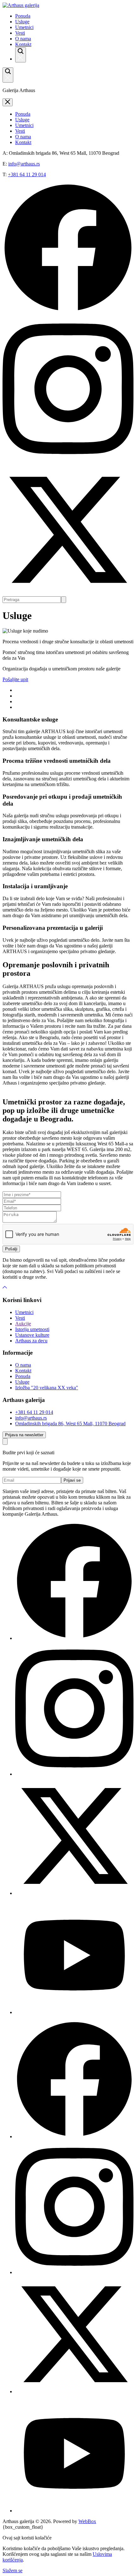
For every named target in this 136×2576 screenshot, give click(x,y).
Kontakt (23, 44)
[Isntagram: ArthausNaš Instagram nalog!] (68, 462)
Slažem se (12, 2570)
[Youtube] (74, 2012)
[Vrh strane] (5, 1288)
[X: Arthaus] (68, 593)
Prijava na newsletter (24, 1435)
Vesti (20, 33)
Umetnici (24, 27)
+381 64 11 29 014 (27, 174)
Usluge (22, 22)
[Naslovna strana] (21, 5)
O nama (23, 39)
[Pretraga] (21, 55)
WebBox (87, 2521)
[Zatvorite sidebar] (8, 102)
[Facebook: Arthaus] (68, 311)
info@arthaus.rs (24, 164)
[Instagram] (74, 1774)
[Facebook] (74, 1638)
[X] (74, 1893)
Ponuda (23, 16)
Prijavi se (72, 1480)
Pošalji (11, 1249)
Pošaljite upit (15, 679)
